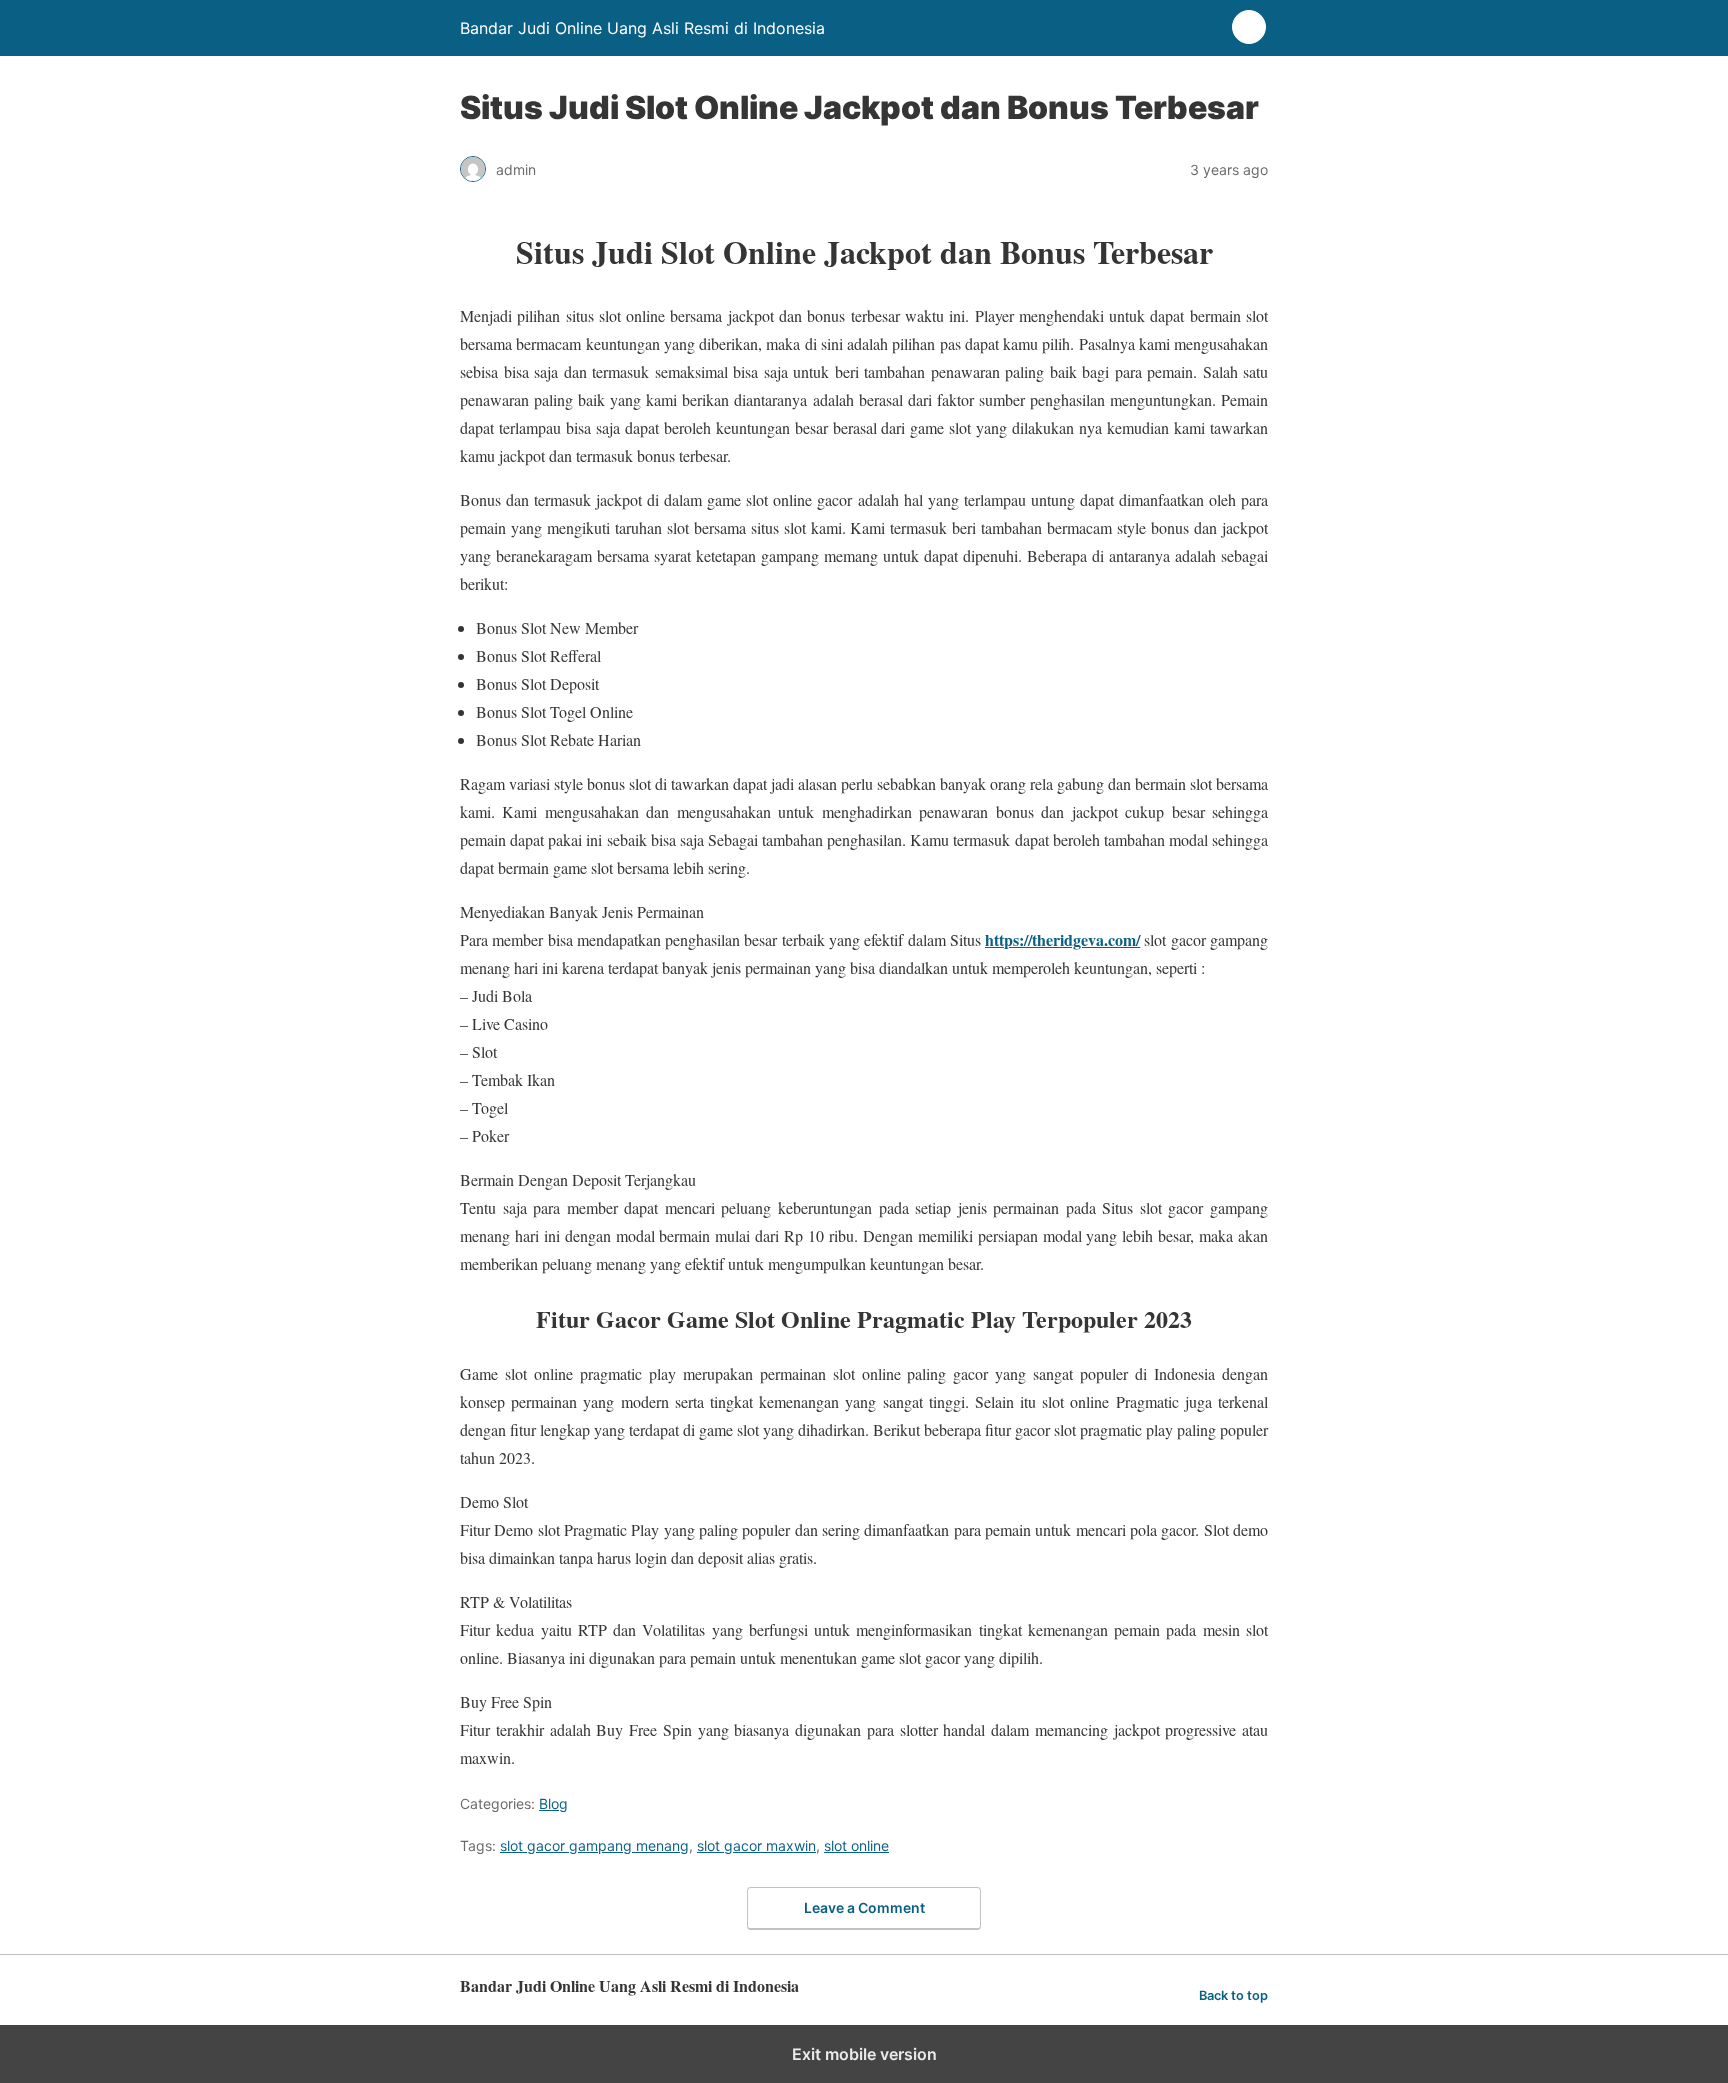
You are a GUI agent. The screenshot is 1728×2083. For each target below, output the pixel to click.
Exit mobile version (864, 2054)
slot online (856, 1845)
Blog (553, 1803)
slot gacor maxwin (756, 1845)
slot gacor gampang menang (594, 1845)
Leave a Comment (864, 1907)
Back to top (1233, 1995)
